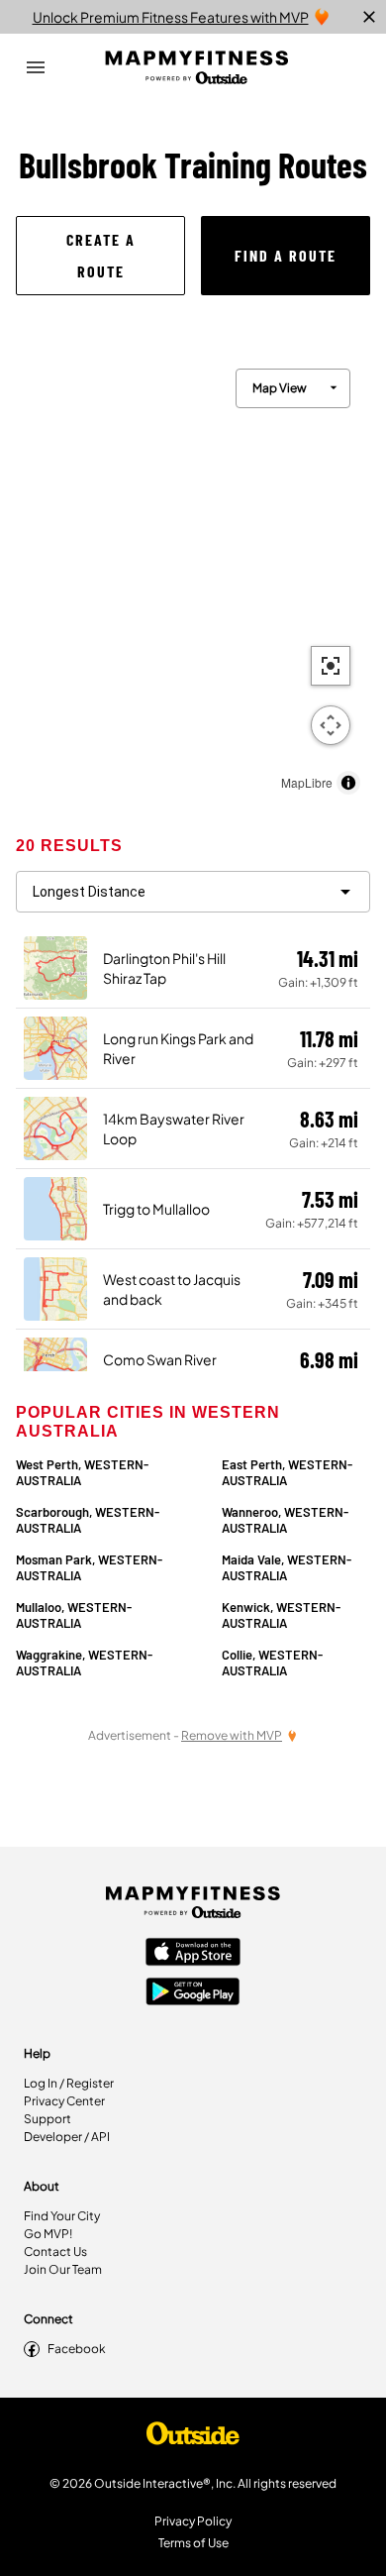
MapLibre (307, 782)
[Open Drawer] (36, 67)
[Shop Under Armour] (193, 2438)
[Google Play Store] (193, 1993)
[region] (193, 577)
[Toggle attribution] (348, 783)
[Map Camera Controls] (331, 725)
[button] (100, 256)
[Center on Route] (331, 666)
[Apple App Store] (193, 1954)
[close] (369, 17)
